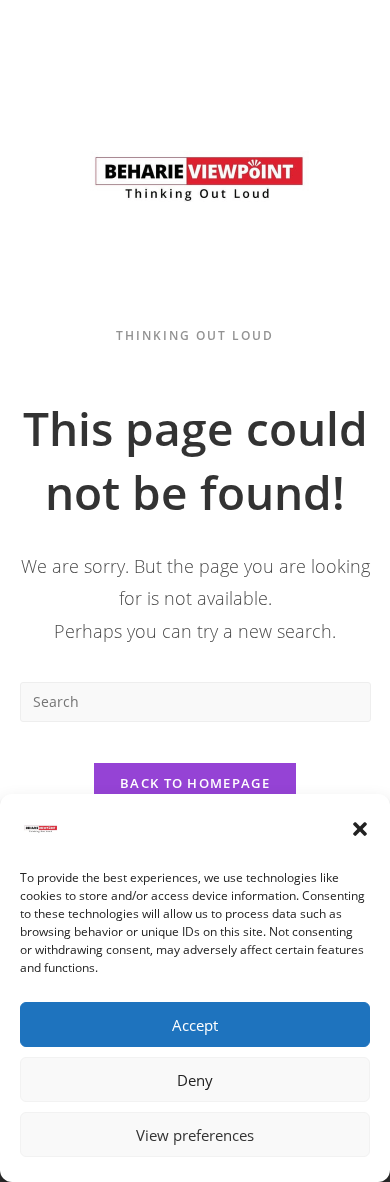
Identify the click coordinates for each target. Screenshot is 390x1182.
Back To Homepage (195, 783)
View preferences (195, 1135)
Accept (195, 1025)
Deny (195, 1080)
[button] (360, 829)
